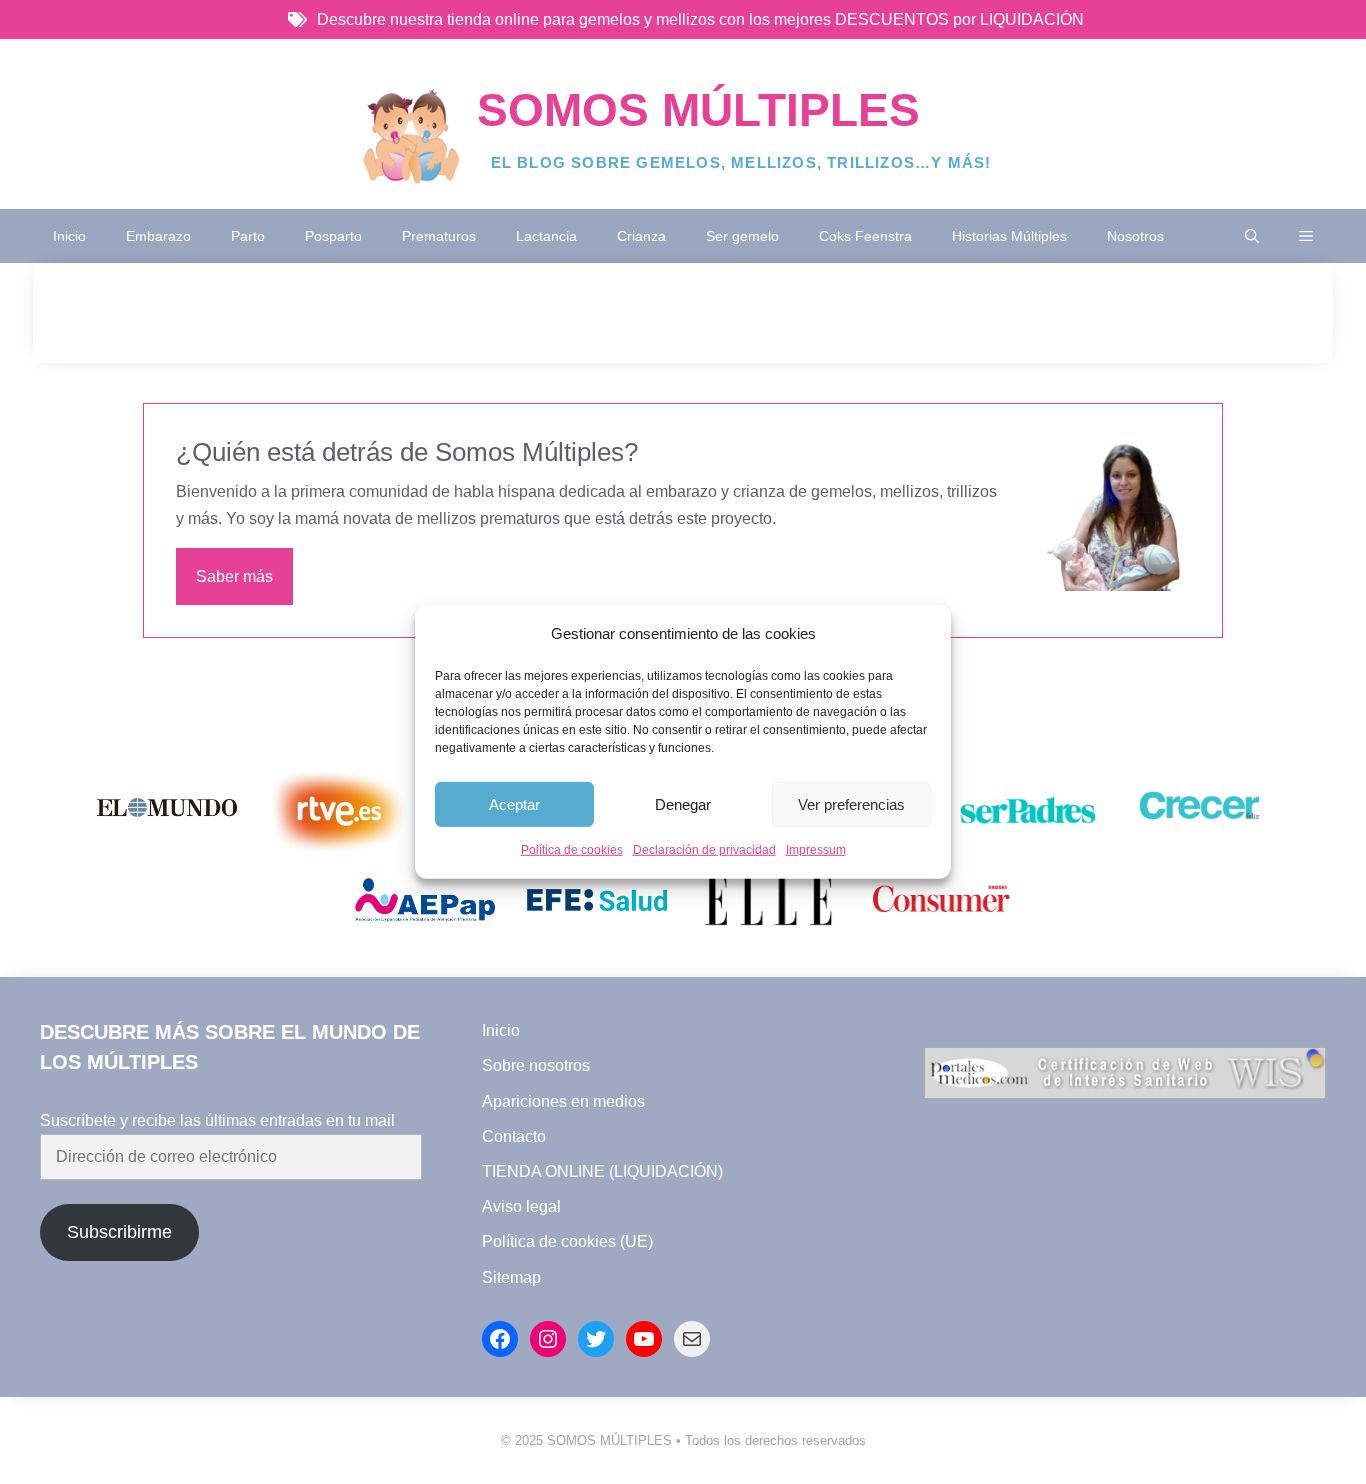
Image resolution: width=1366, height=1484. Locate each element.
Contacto (514, 1136)
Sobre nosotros (536, 1065)
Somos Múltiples (698, 110)
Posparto (333, 236)
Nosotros (1135, 236)
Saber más (234, 576)
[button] (1252, 236)
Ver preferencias (851, 804)
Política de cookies (572, 850)
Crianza (641, 236)
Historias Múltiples (1009, 236)
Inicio (69, 236)
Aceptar (514, 804)
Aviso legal (521, 1206)
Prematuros (439, 236)
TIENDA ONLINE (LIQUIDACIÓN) (602, 1171)
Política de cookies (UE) (567, 1241)
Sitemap (511, 1277)
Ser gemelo (742, 236)
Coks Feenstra (865, 236)
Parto (248, 236)
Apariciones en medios (563, 1101)
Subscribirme (119, 1232)
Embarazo (158, 236)
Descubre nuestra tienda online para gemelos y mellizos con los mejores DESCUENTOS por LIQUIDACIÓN (700, 19)
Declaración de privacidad (704, 850)
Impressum (816, 850)
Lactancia (546, 236)
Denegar (683, 804)
